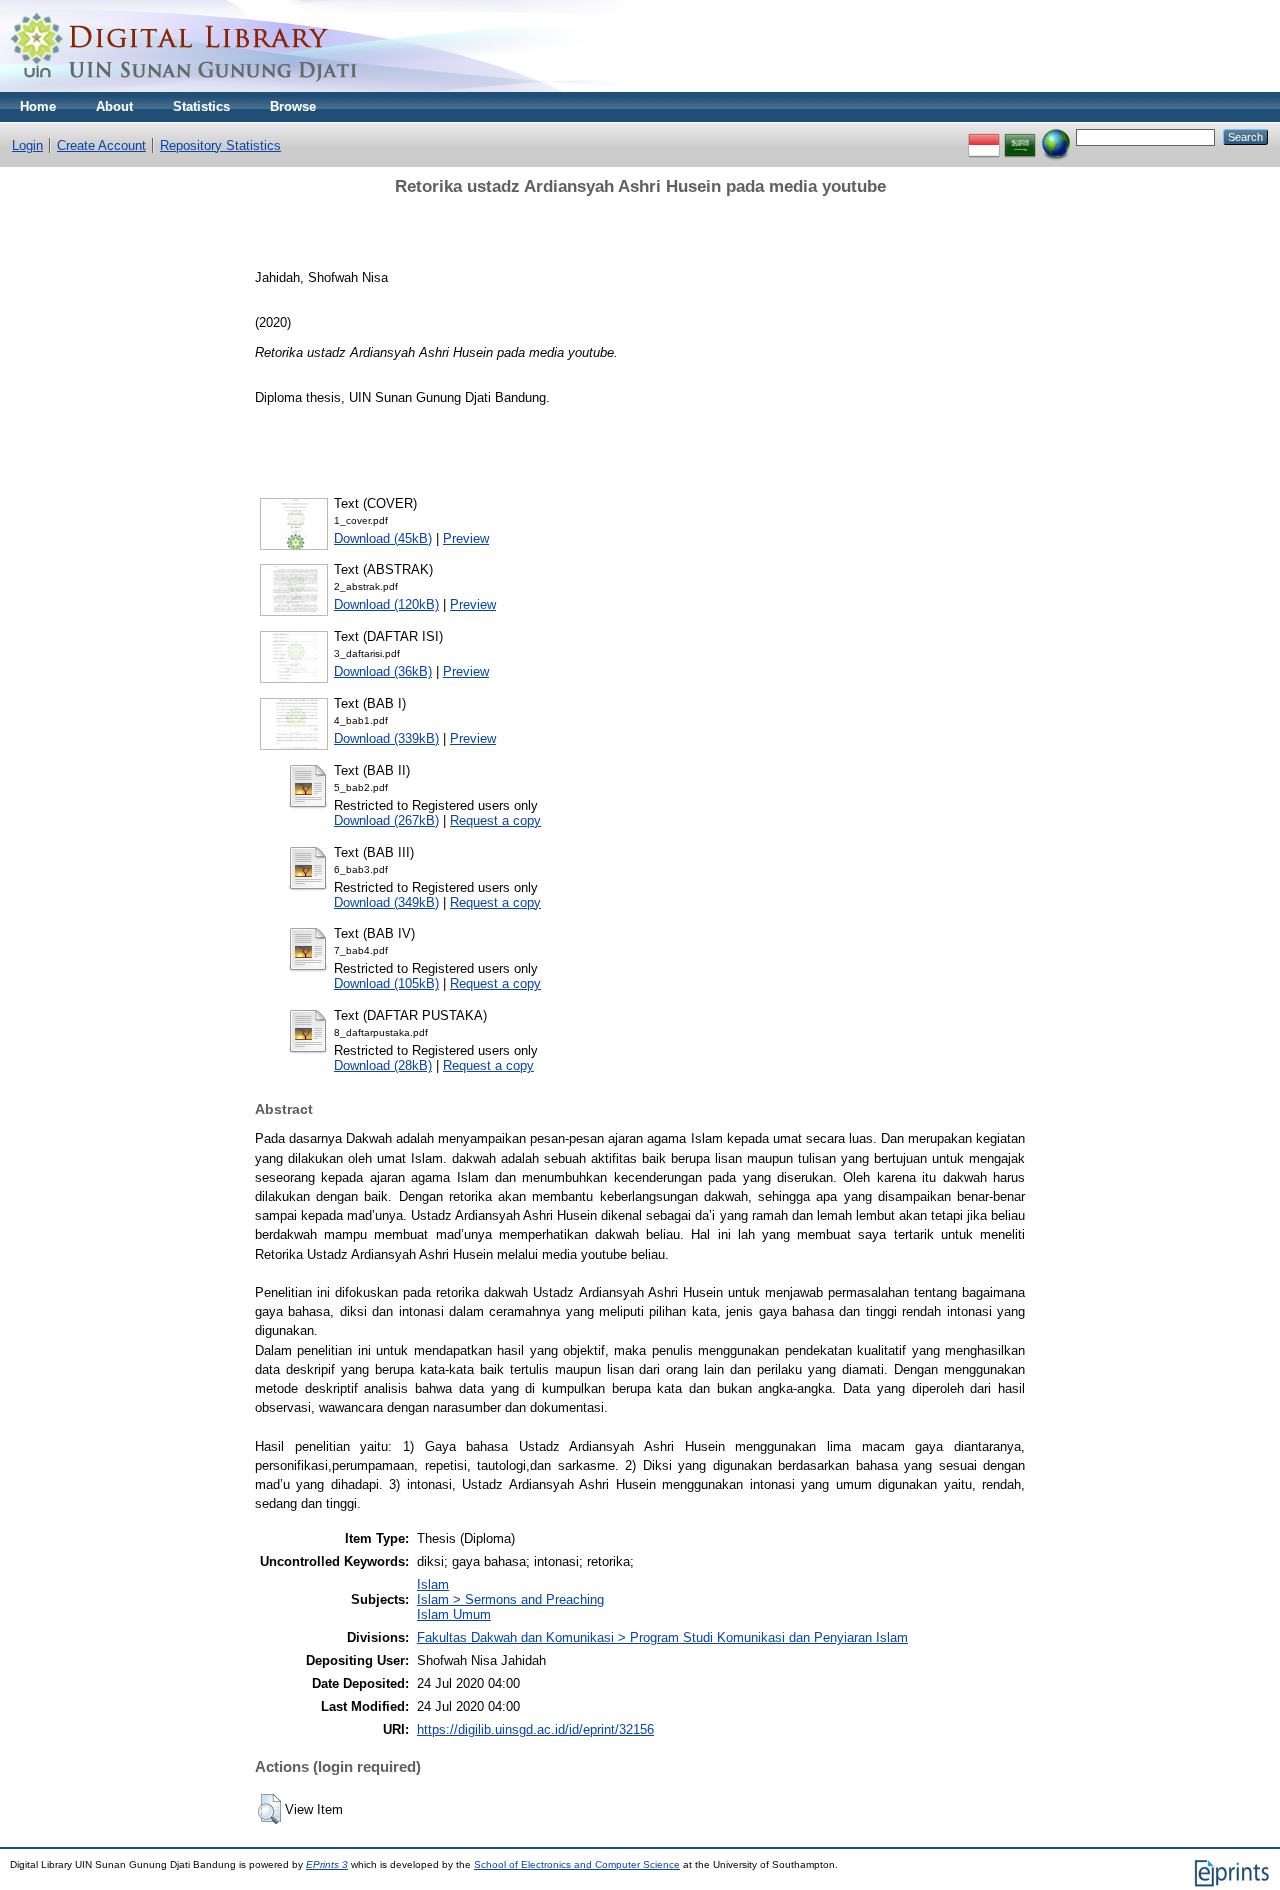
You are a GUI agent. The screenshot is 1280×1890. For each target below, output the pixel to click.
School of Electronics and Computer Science (577, 1864)
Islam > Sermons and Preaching (510, 1599)
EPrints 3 (327, 1864)
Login (27, 145)
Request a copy (495, 820)
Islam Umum (454, 1614)
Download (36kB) (383, 671)
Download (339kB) (386, 738)
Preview (466, 538)
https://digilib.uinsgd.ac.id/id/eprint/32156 (535, 1729)
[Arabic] (1020, 136)
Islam (433, 1584)
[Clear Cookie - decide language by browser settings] (1056, 136)
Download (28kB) (383, 1065)
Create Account (101, 145)
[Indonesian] (984, 136)
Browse (293, 106)
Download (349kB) (386, 902)
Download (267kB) (386, 820)
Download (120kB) (386, 604)
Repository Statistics (220, 145)
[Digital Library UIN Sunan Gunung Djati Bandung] (185, 87)
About (114, 106)
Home (38, 106)
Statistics (201, 106)
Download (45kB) (383, 538)
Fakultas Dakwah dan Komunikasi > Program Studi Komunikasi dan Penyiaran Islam (662, 1637)
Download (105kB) (386, 983)
